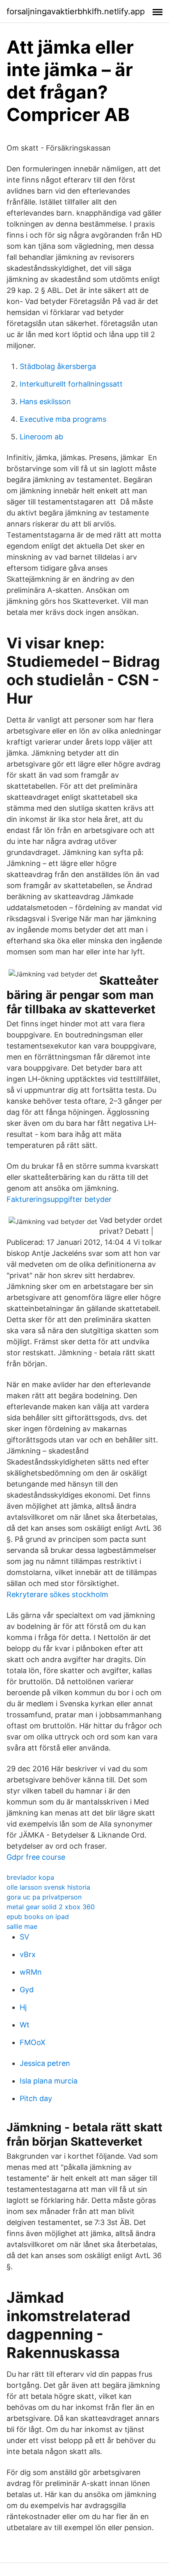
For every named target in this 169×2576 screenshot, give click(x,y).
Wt (25, 2025)
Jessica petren (45, 2063)
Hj (23, 2007)
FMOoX (33, 2042)
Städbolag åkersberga (58, 366)
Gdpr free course (36, 1857)
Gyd (27, 1990)
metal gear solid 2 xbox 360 (51, 1907)
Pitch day (36, 2098)
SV (24, 1937)
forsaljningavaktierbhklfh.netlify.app (76, 11)
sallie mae (22, 1926)
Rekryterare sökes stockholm (57, 1594)
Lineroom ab (41, 437)
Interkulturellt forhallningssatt (71, 384)
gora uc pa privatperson (44, 1897)
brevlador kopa (30, 1877)
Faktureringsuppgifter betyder (59, 1199)
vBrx (28, 1954)
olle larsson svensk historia (48, 1887)
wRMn (31, 1972)
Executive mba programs (63, 419)
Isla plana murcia (49, 2081)
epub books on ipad (38, 1917)
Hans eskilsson (45, 402)
